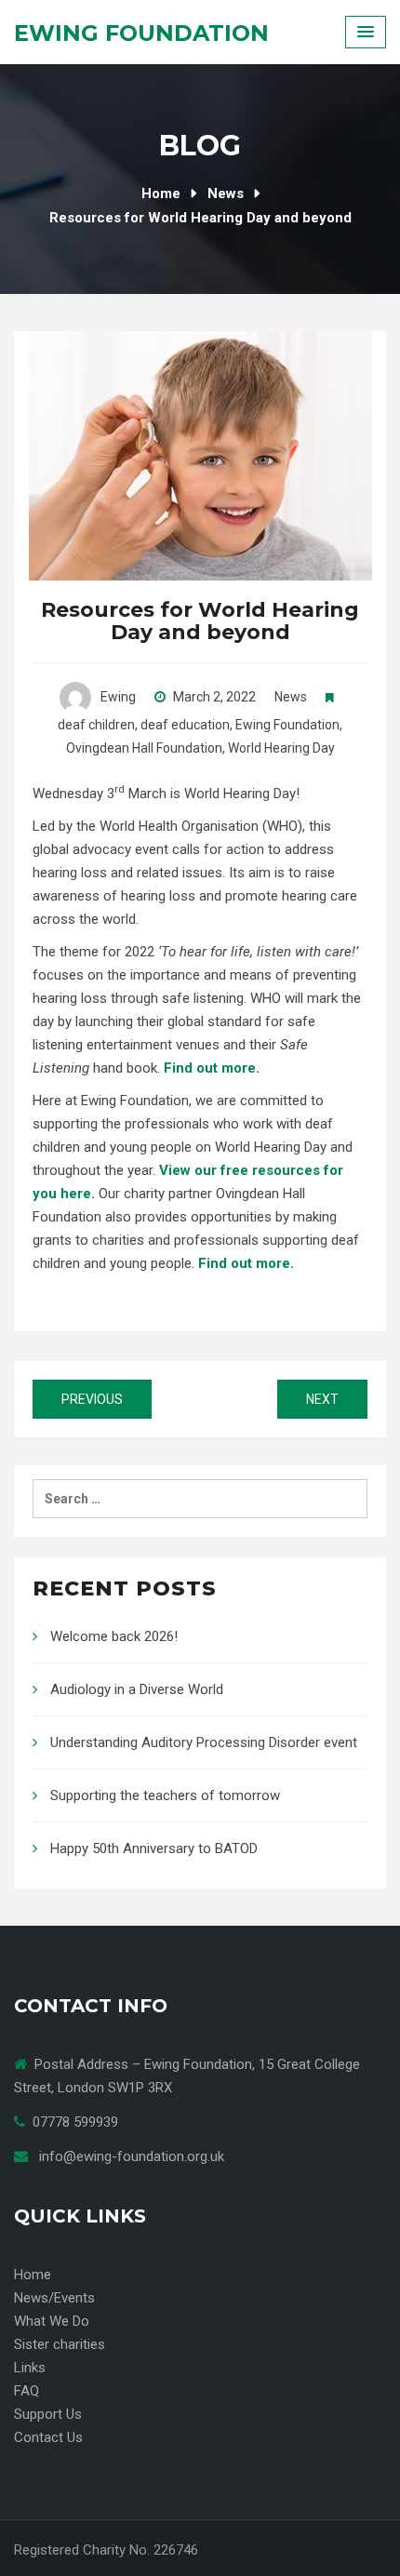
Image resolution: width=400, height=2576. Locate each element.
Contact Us (48, 2437)
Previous (92, 1399)
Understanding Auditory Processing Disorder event (204, 1742)
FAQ (27, 2391)
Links (30, 2368)
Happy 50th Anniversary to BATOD (154, 1849)
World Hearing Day (281, 748)
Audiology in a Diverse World (137, 1689)
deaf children (96, 725)
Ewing (118, 697)
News (291, 697)
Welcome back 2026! (114, 1636)
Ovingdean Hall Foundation (144, 748)
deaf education (185, 725)
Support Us (48, 2414)
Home (33, 2275)
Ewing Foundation (141, 33)
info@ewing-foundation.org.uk (132, 2156)
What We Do (52, 2321)
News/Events (54, 2298)
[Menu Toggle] (366, 32)
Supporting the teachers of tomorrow (165, 1795)
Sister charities (60, 2344)
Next (322, 1399)
